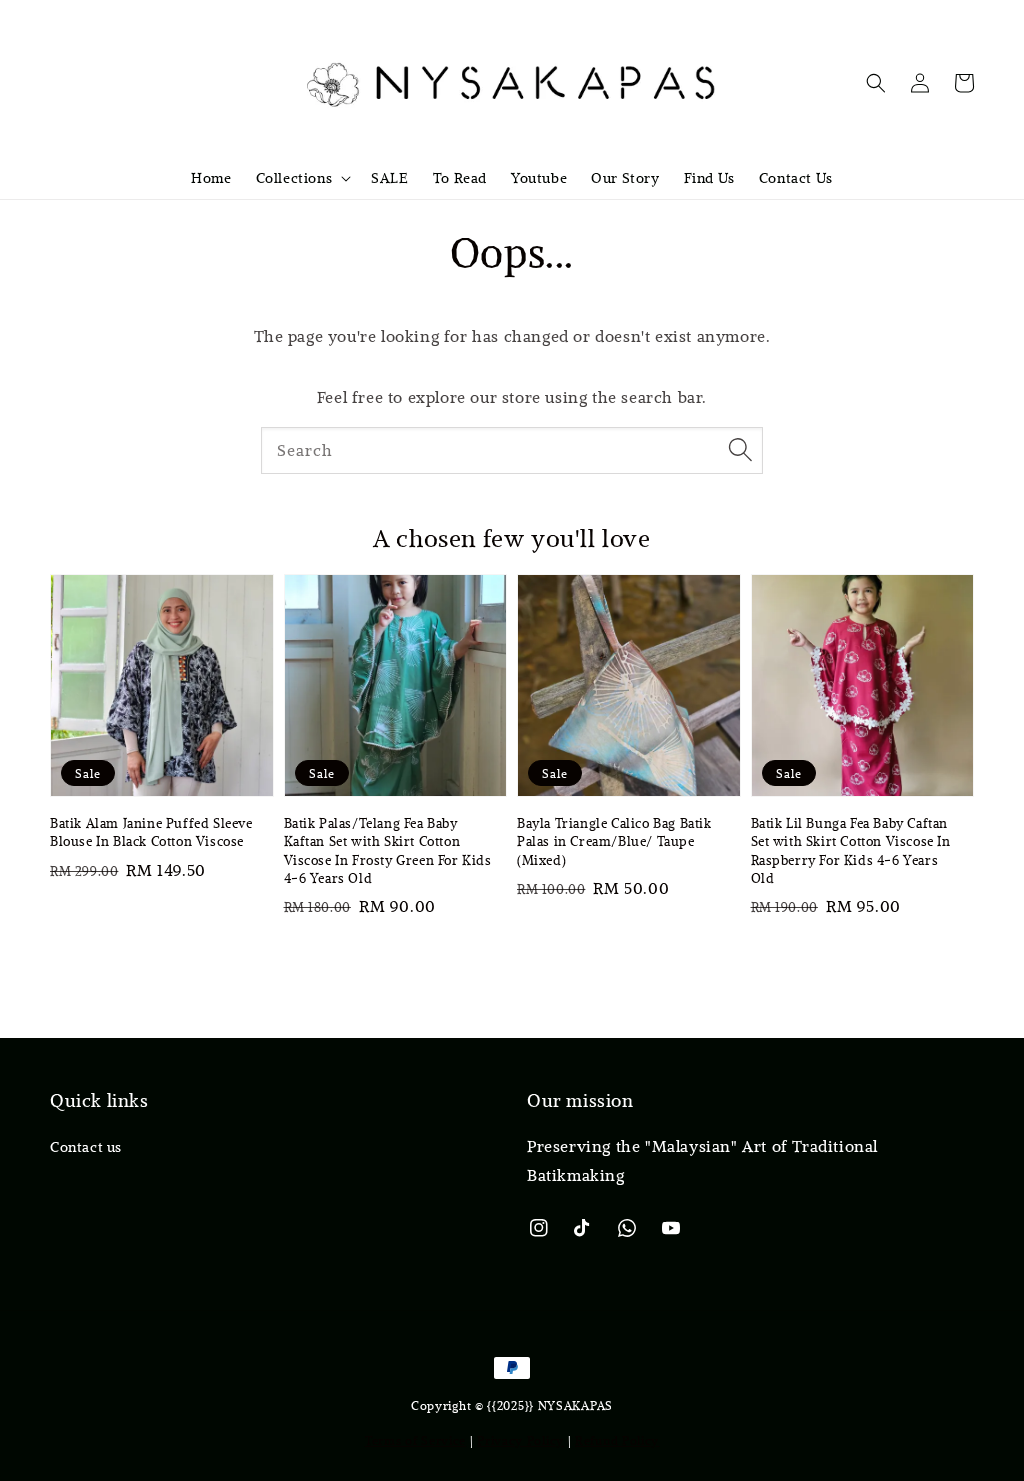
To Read (460, 178)
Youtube (539, 178)
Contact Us (796, 178)
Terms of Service (415, 1440)
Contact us (86, 1147)
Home (211, 178)
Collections (294, 178)
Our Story (625, 178)
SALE (389, 178)
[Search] (740, 450)
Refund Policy (617, 1440)
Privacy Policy (520, 1440)
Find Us (709, 178)
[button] (876, 83)
